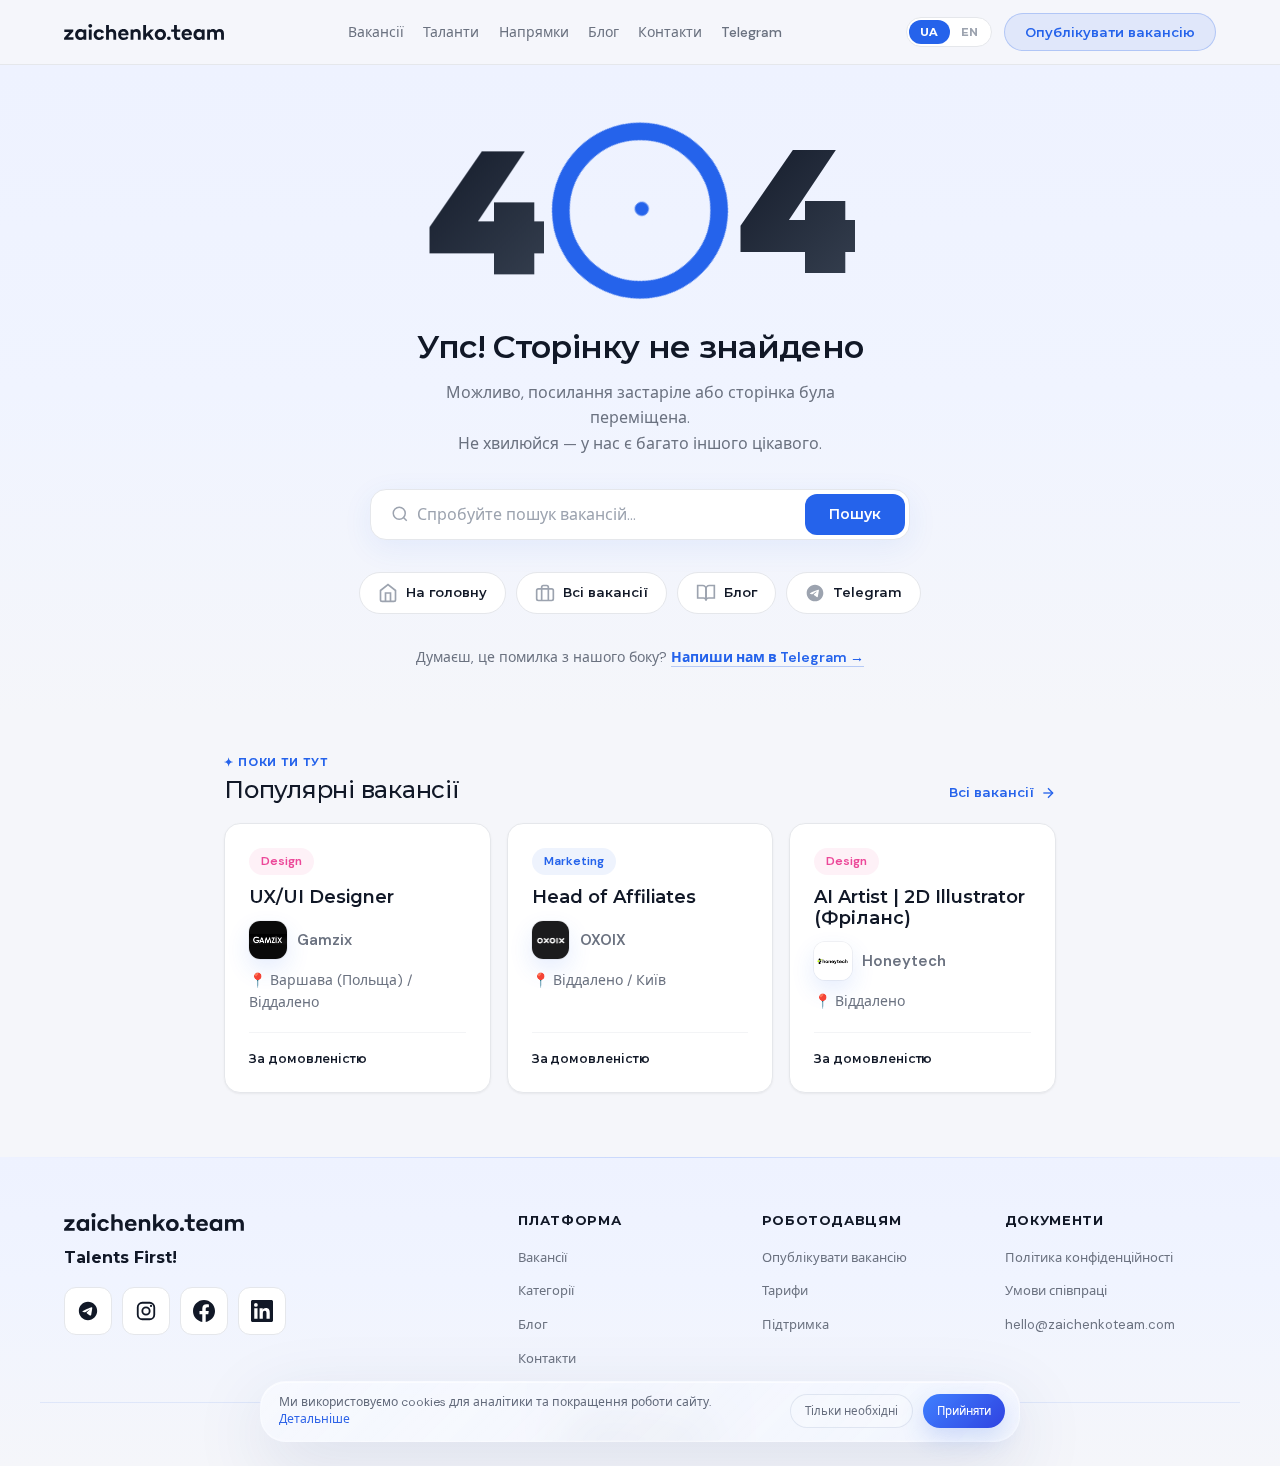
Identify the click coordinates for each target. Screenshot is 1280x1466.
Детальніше (314, 1419)
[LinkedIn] (262, 1311)
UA (929, 32)
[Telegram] (88, 1311)
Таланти (451, 32)
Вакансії (376, 32)
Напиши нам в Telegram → (767, 657)
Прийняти (964, 1411)
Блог (603, 32)
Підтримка (795, 1324)
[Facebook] (204, 1311)
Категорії (546, 1290)
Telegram (751, 32)
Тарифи (785, 1290)
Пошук (855, 514)
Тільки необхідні (851, 1411)
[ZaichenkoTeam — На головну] (144, 32)
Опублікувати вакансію (1110, 32)
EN (969, 32)
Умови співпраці (1056, 1290)
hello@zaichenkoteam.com (1090, 1324)
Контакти (670, 32)
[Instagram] (146, 1311)
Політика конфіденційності (1089, 1257)
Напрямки (534, 32)
